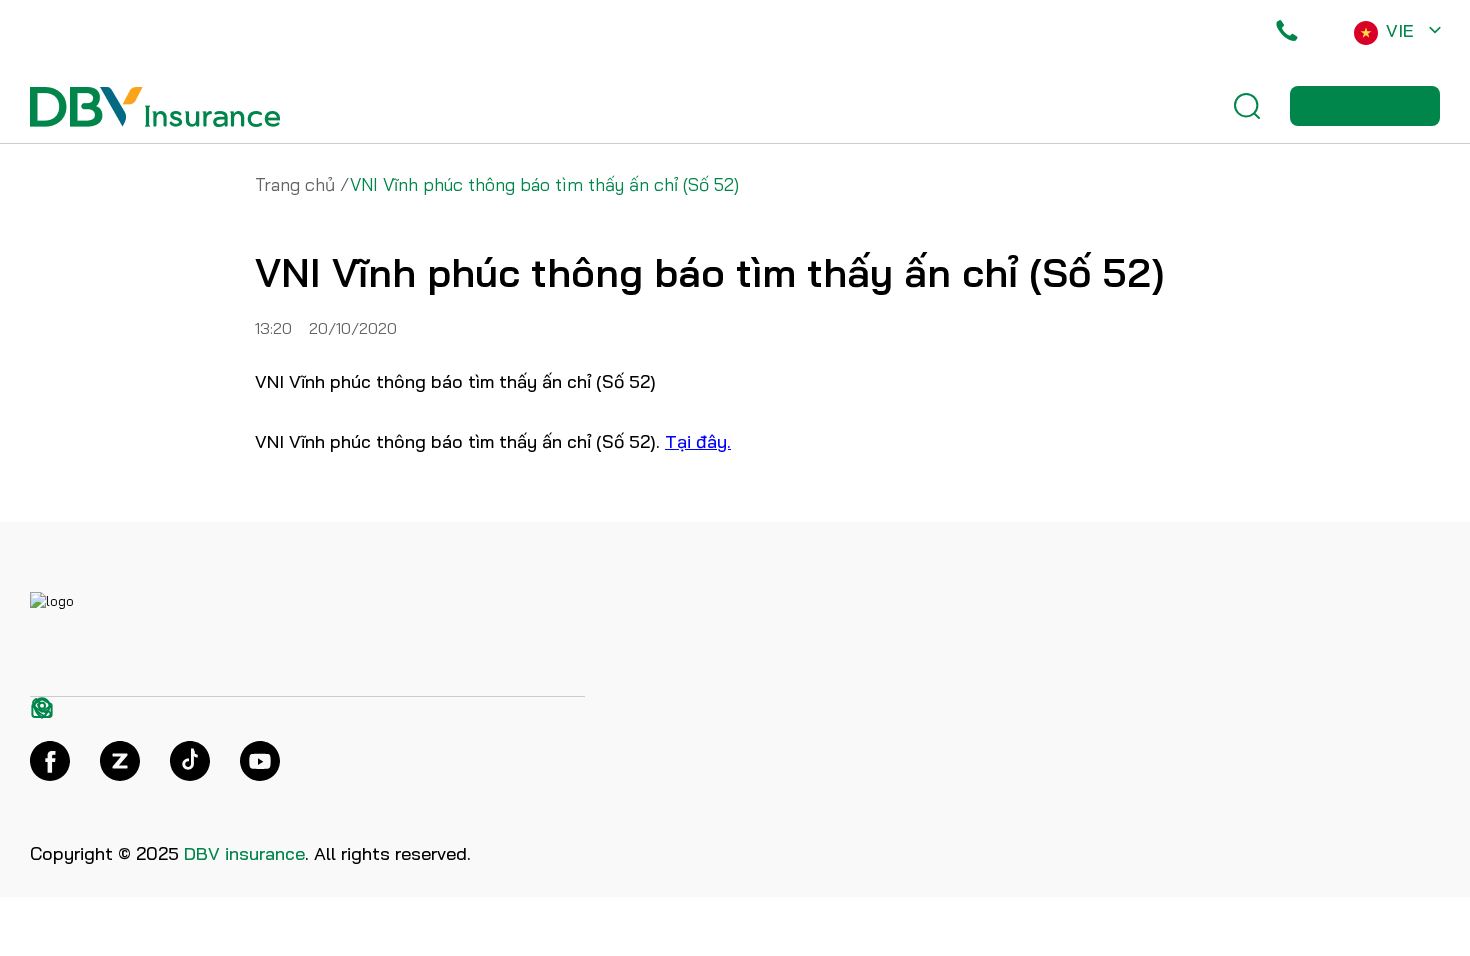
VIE (1400, 30)
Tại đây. (698, 441)
